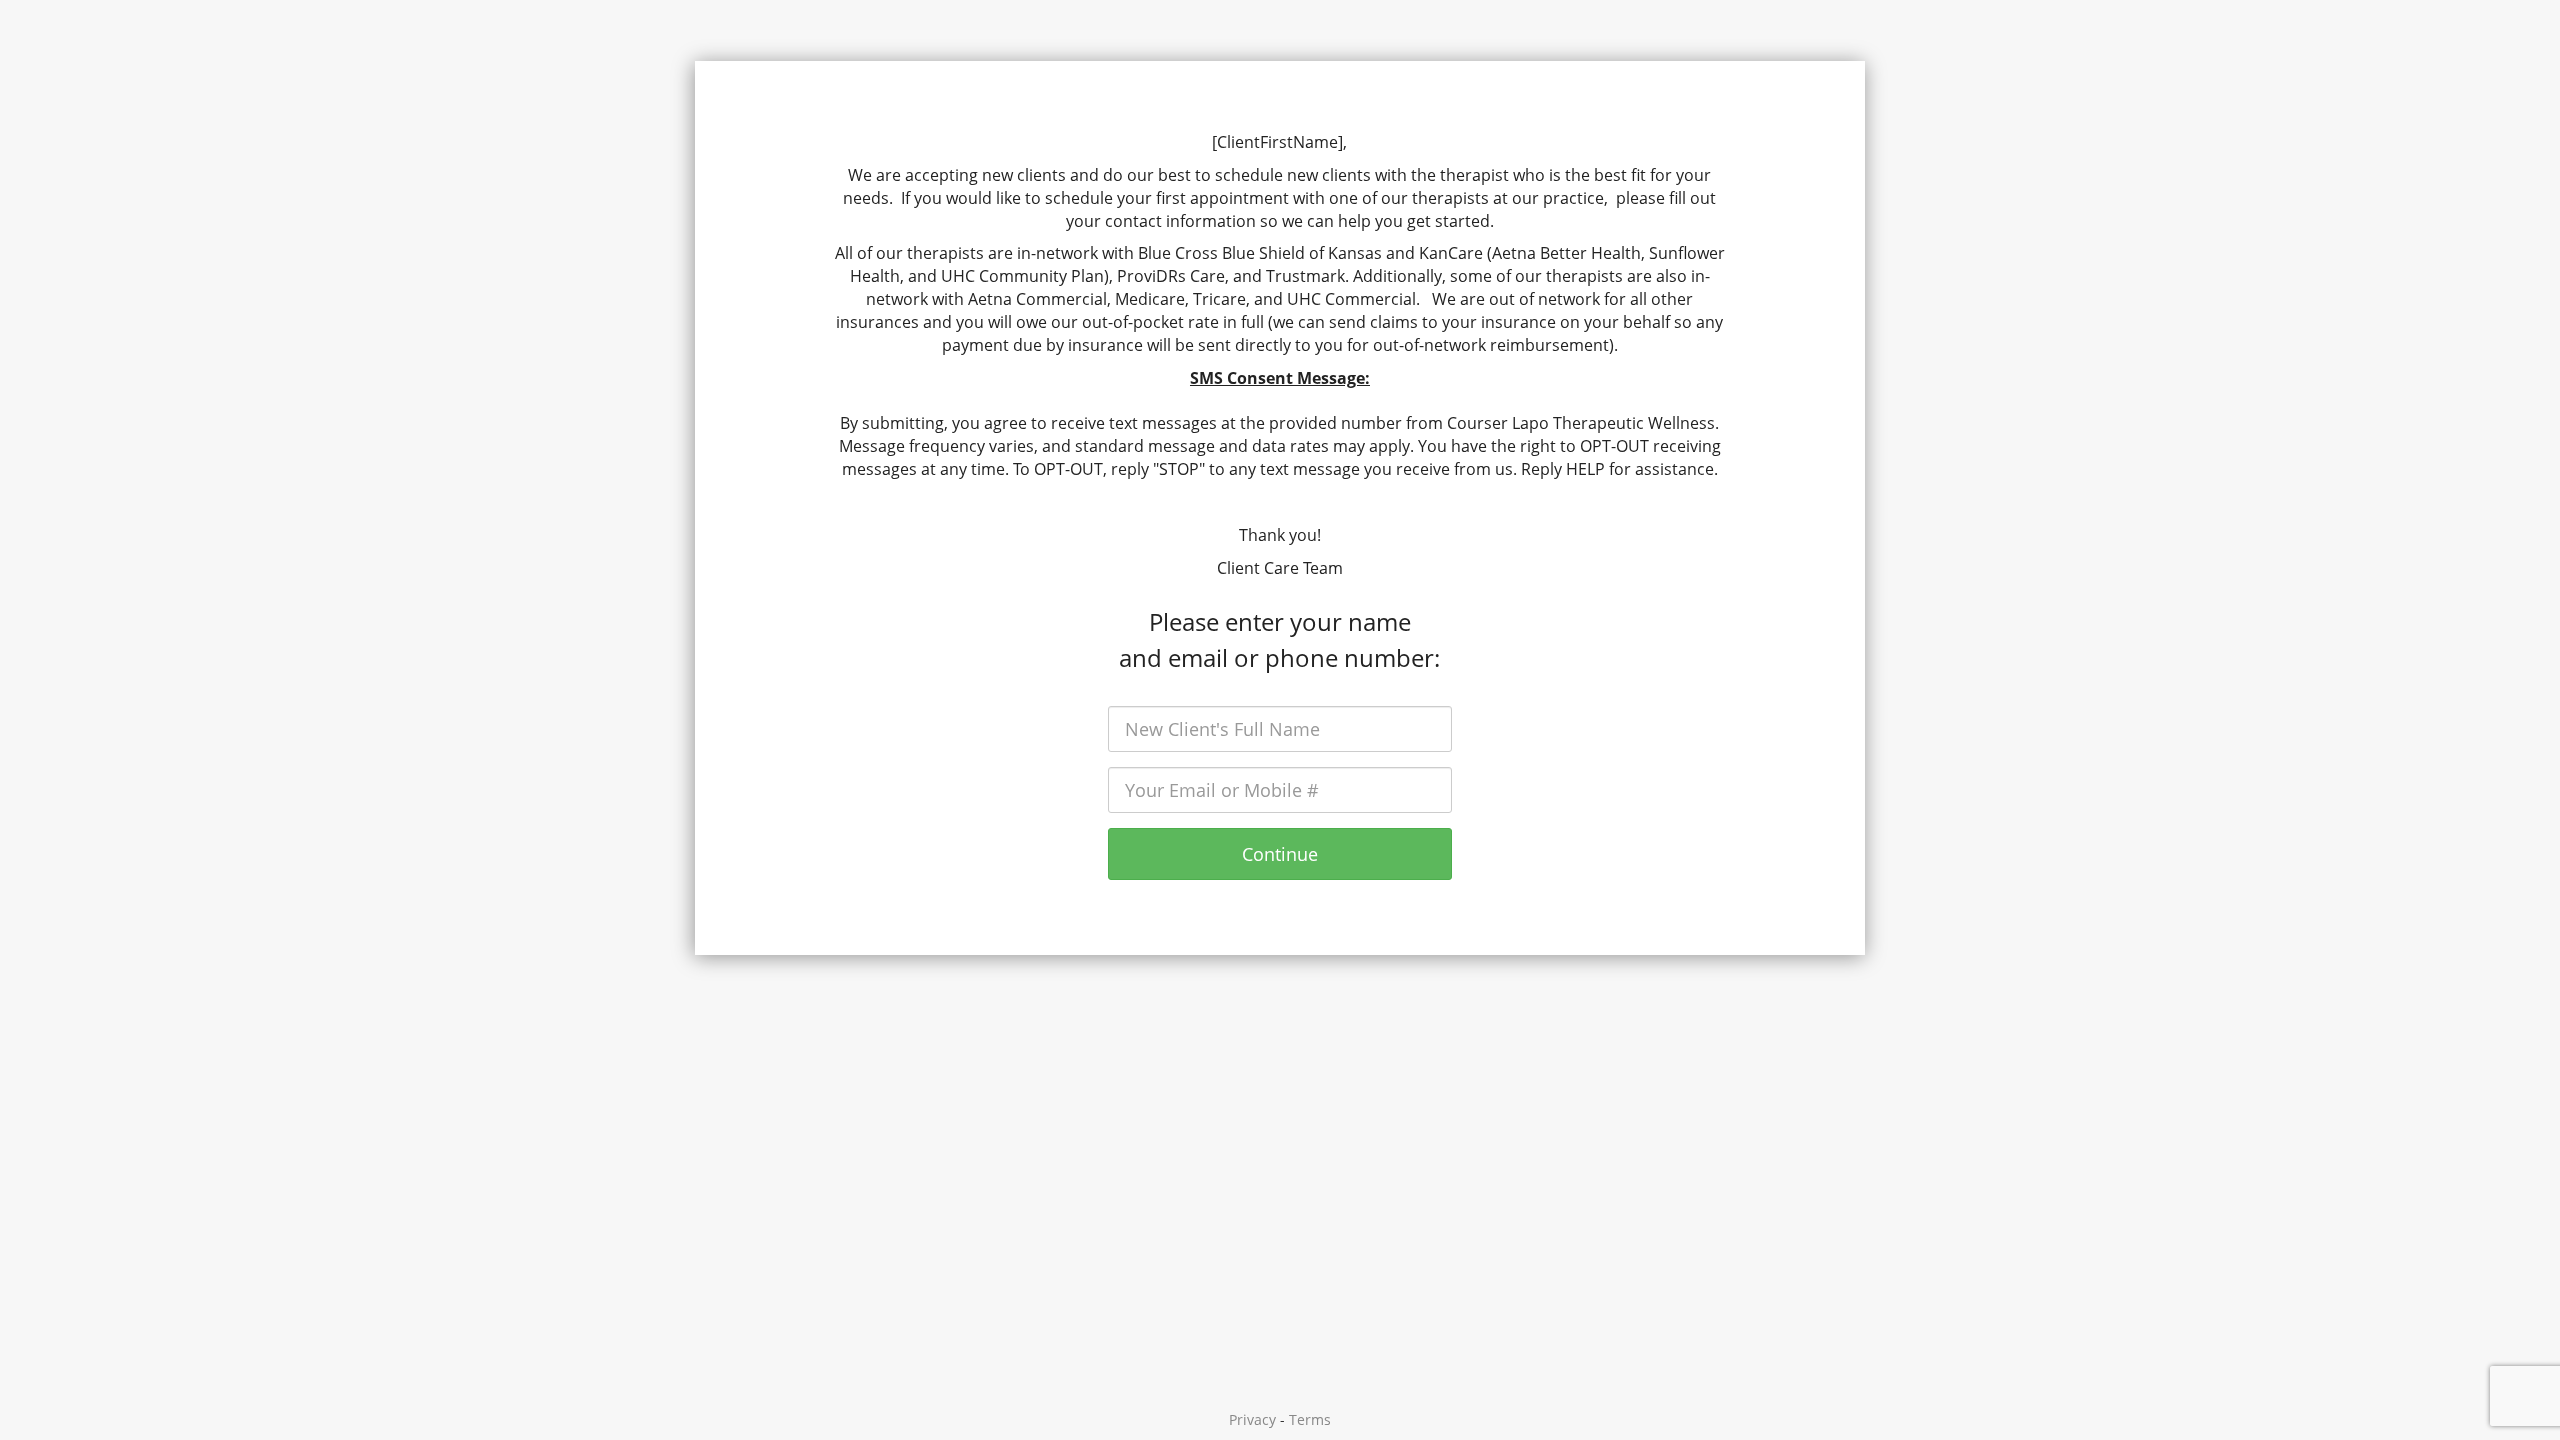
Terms (1310, 1419)
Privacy (1252, 1419)
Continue (1280, 854)
